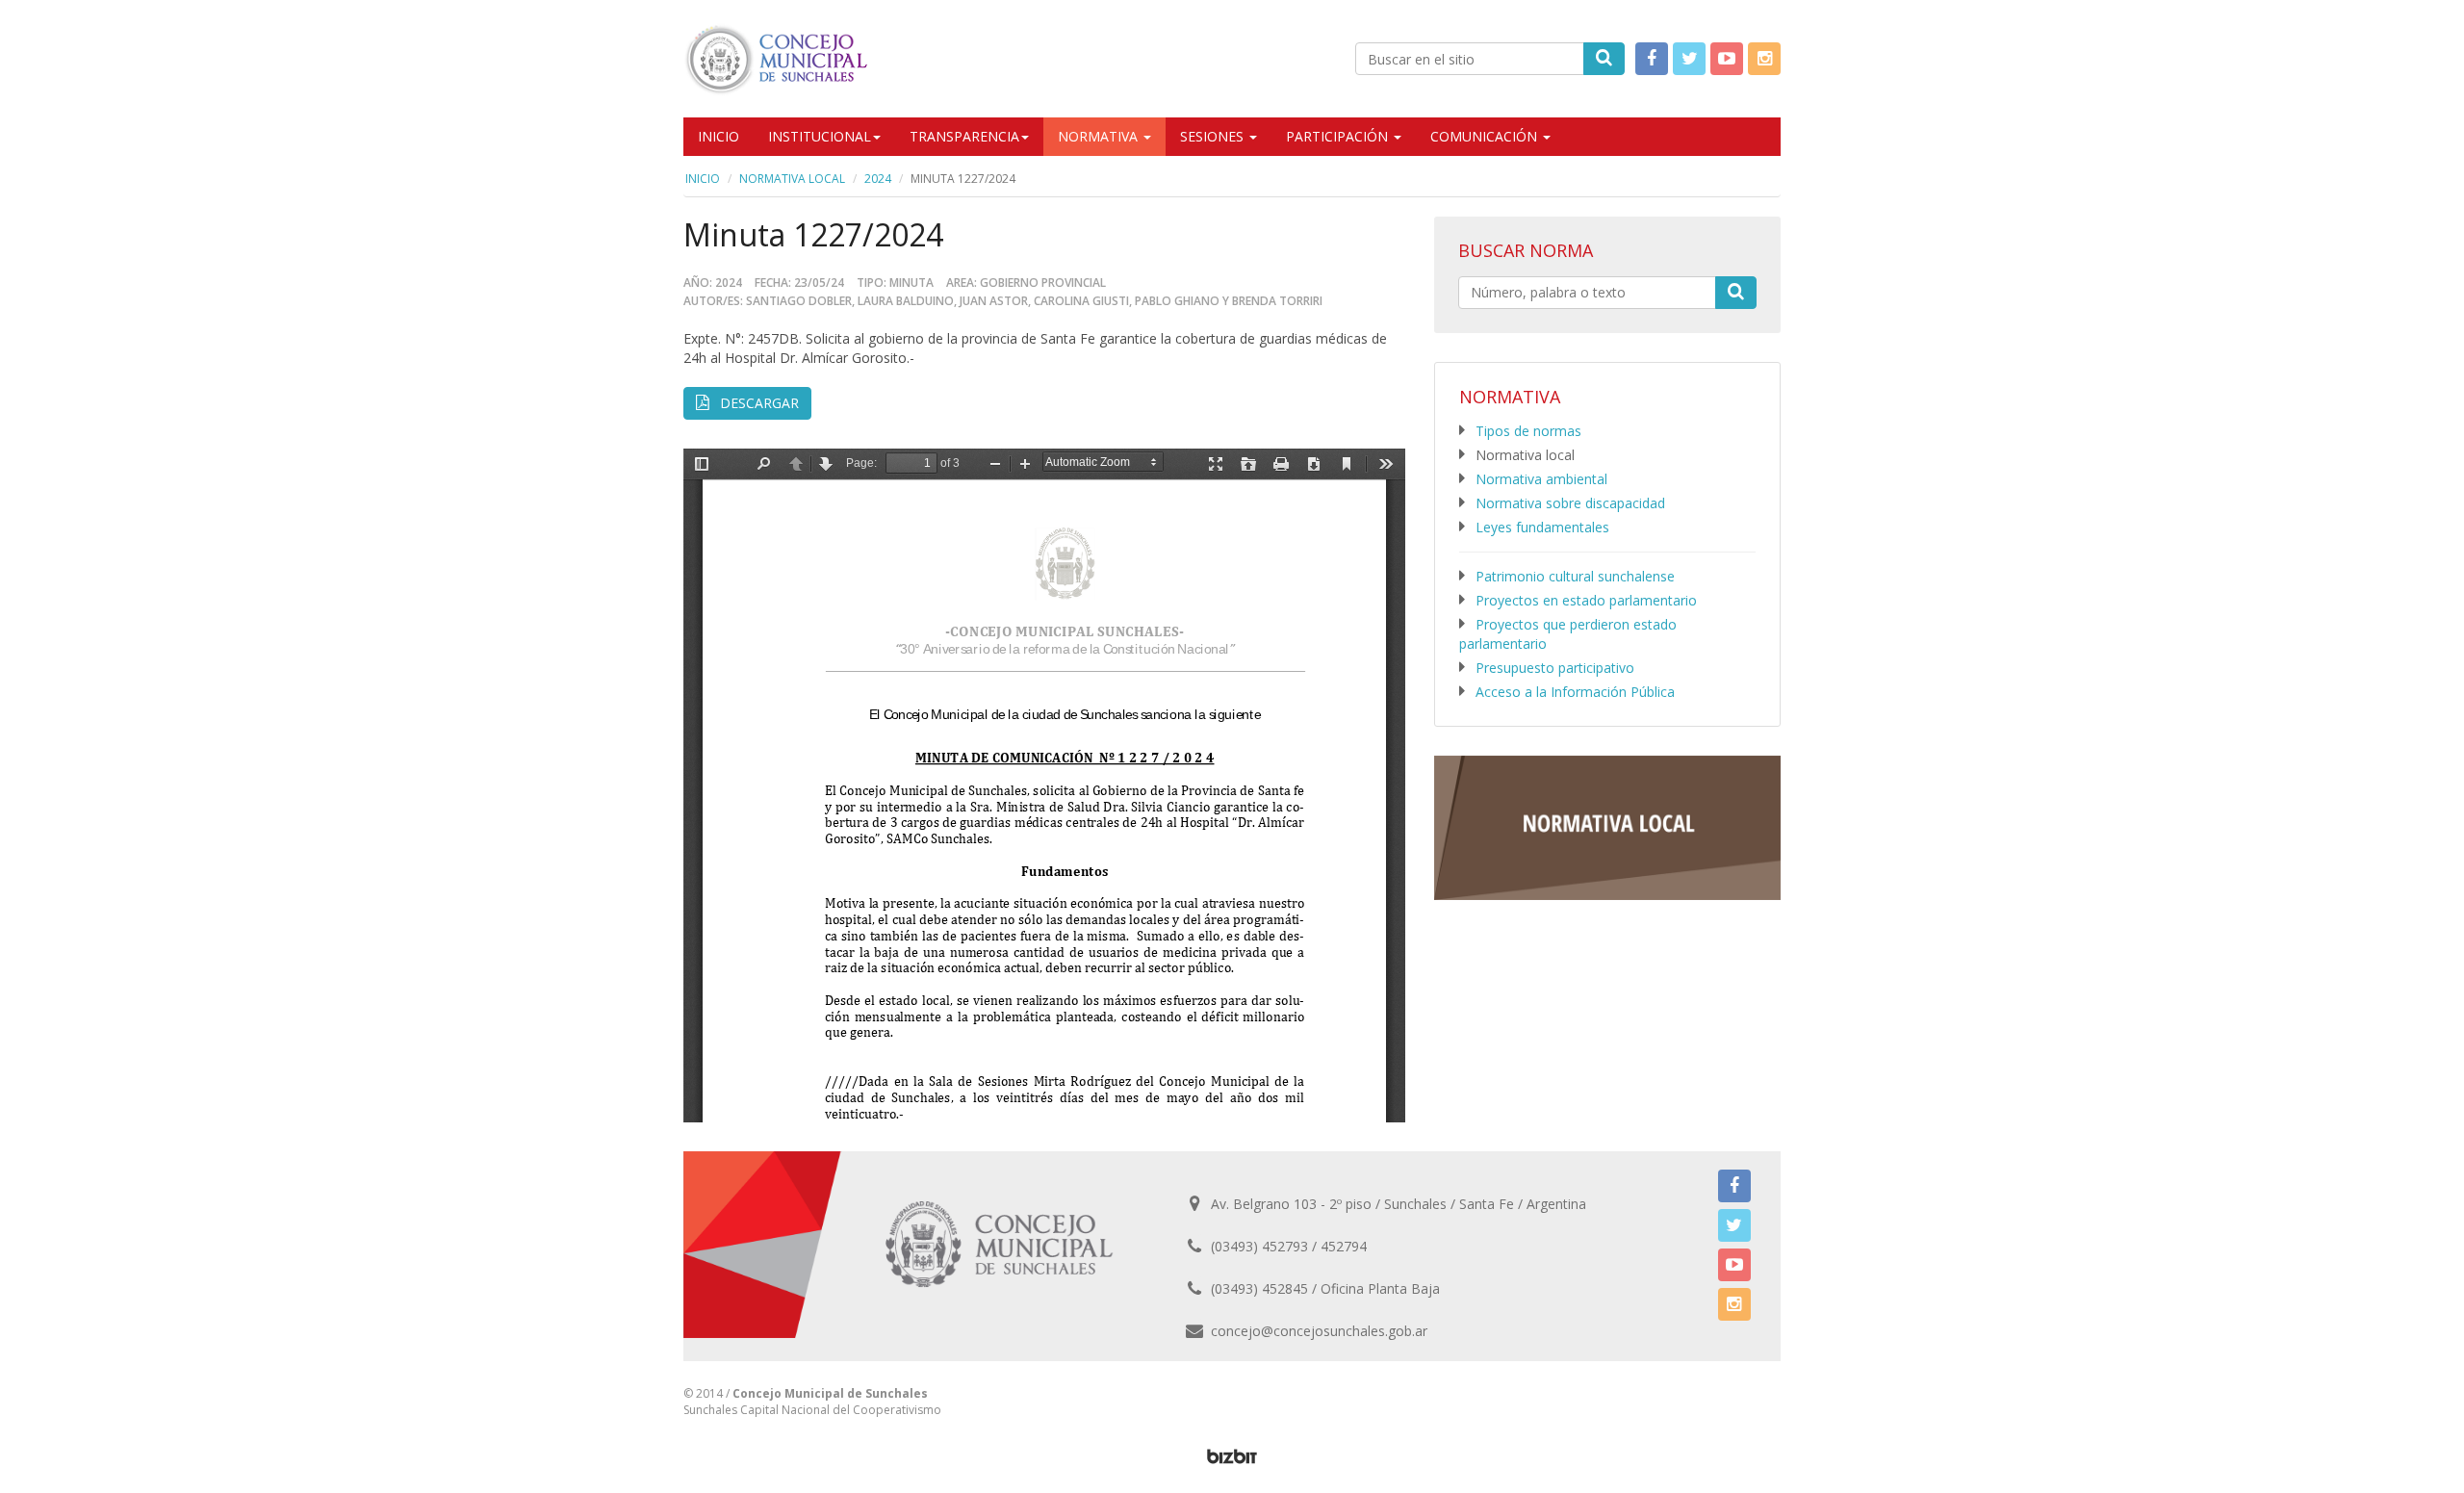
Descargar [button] (757, 403)
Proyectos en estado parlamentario (1586, 600)
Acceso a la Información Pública (1575, 692)
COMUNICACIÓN (1486, 136)
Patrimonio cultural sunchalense (1575, 576)
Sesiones (1214, 136)
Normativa (1100, 136)
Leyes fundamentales (1542, 527)
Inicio (719, 136)
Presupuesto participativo (1555, 668)
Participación (1339, 136)
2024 (878, 179)
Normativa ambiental (1541, 479)
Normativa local (792, 179)
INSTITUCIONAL (820, 136)
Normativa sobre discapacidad (1570, 503)
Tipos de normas (1528, 431)
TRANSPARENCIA (964, 136)
